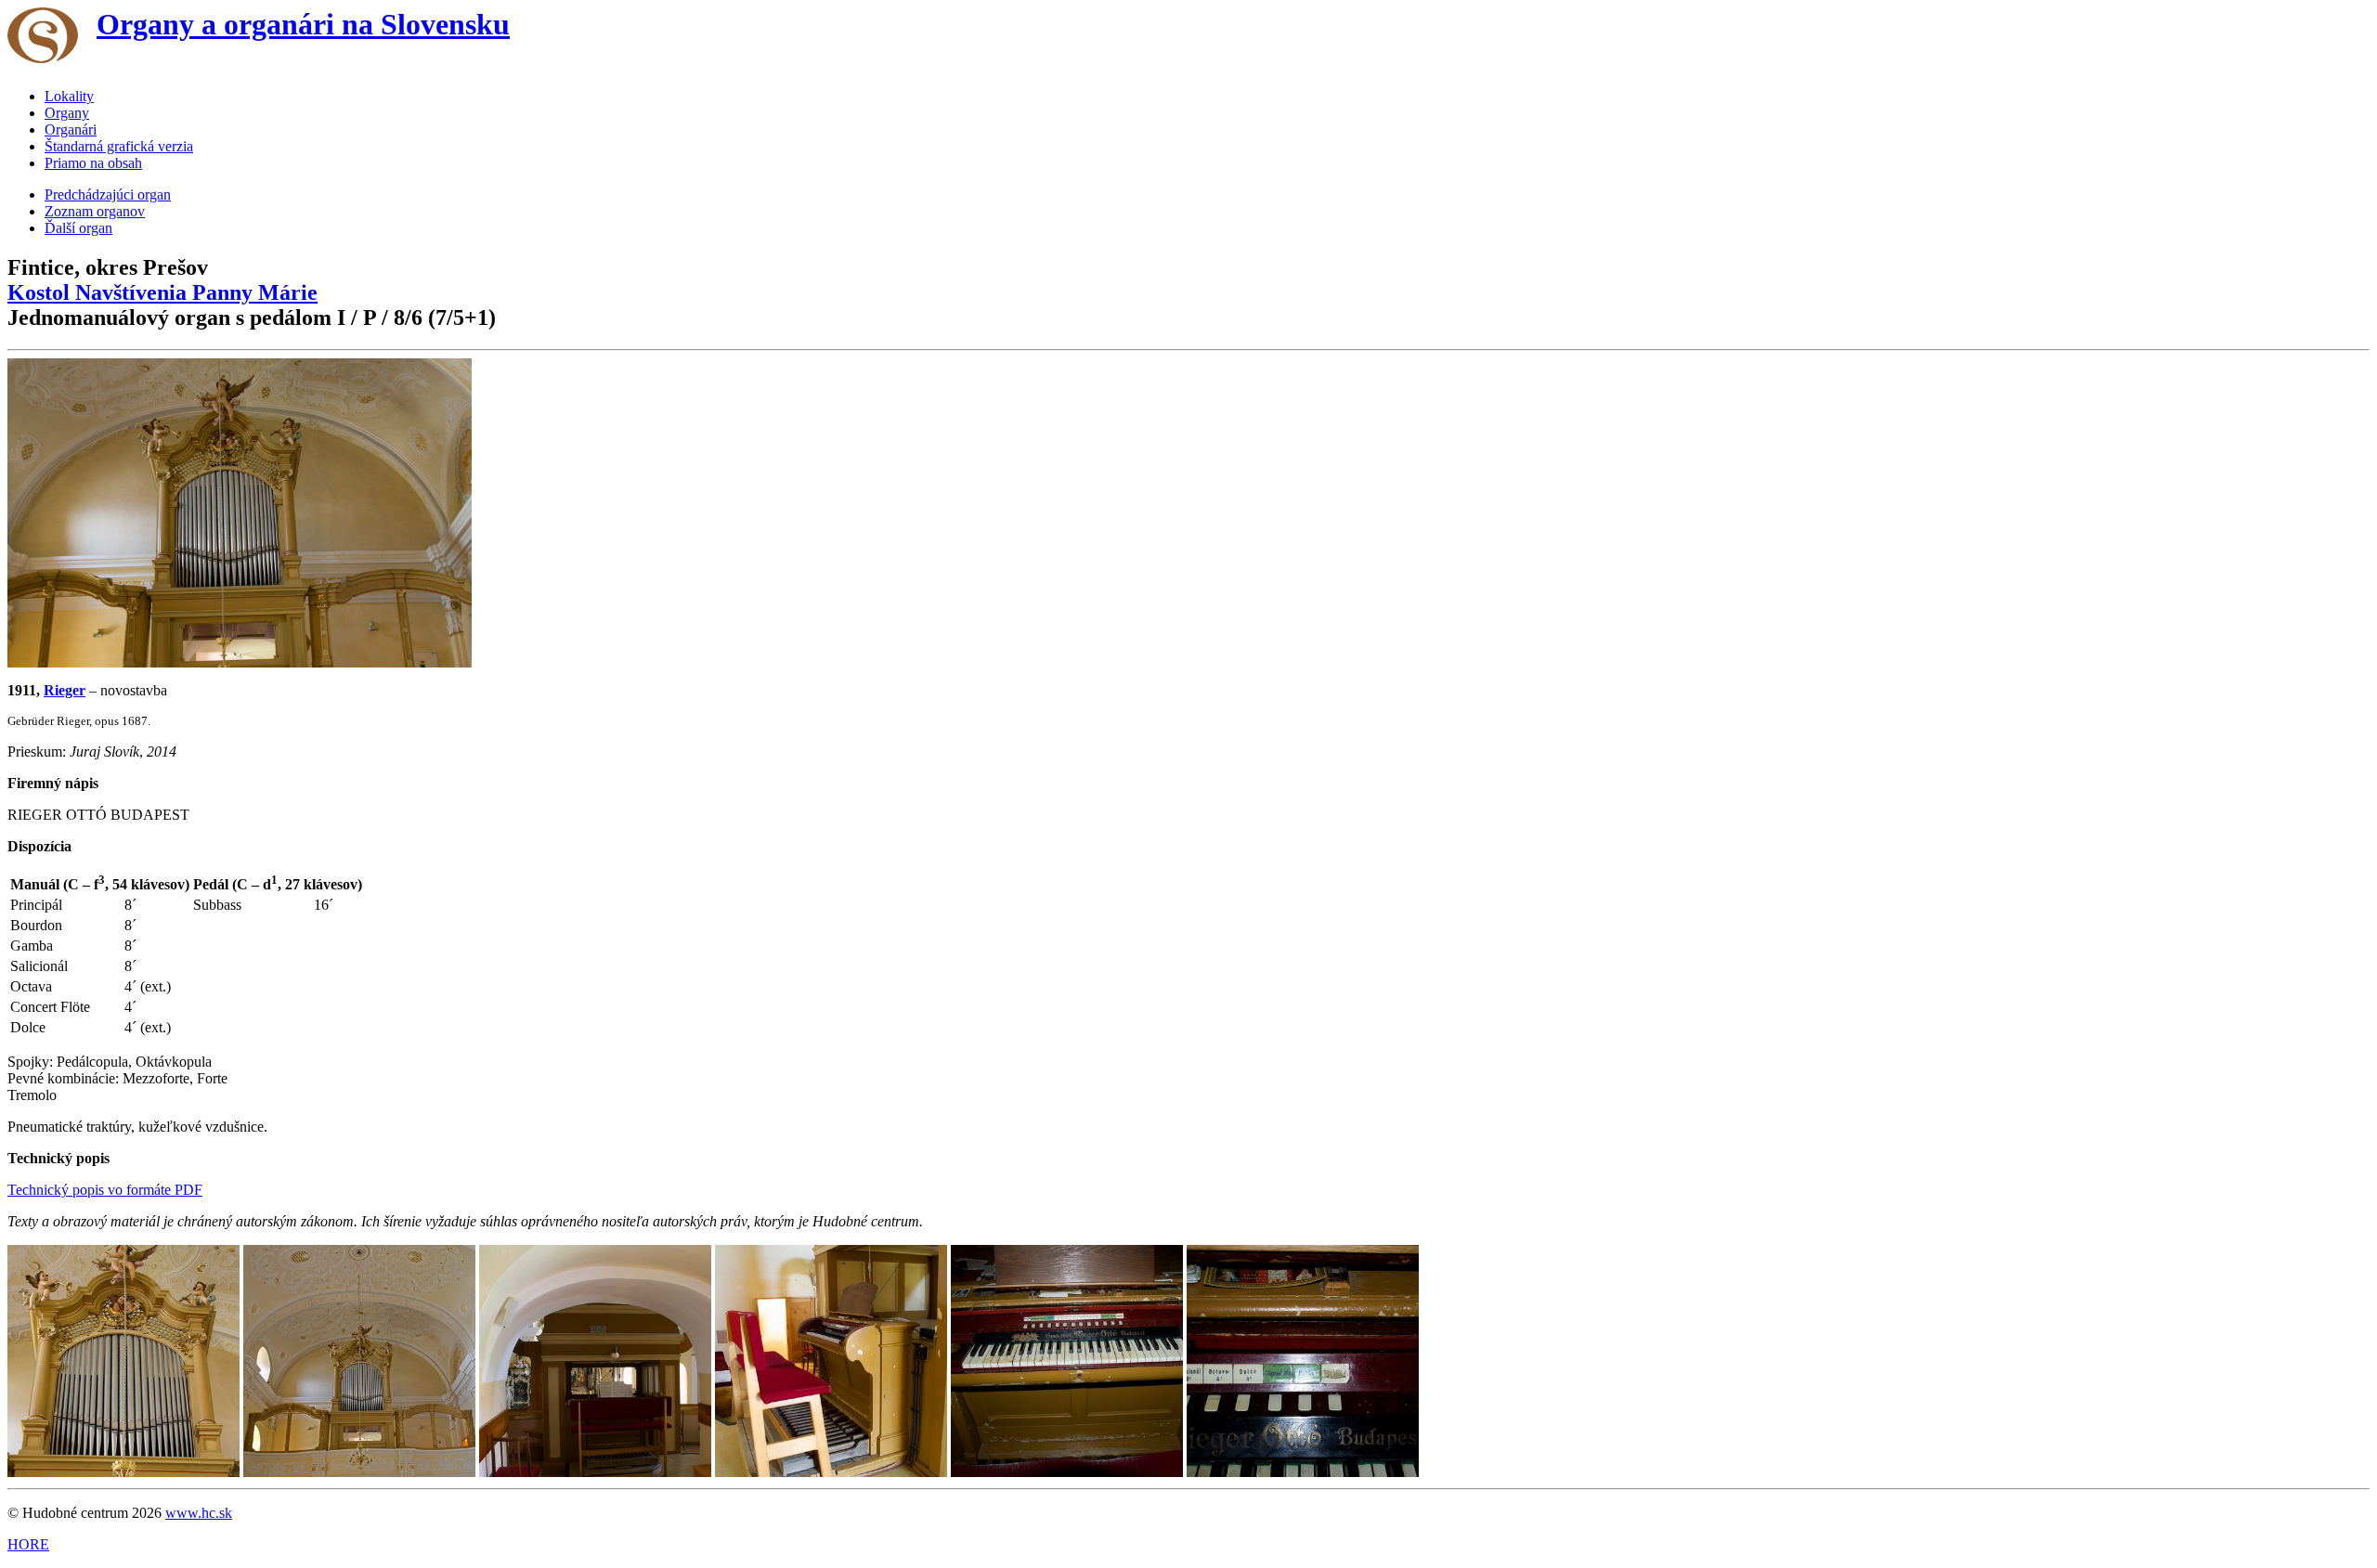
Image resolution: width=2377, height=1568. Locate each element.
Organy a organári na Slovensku (303, 24)
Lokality (69, 96)
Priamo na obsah (93, 163)
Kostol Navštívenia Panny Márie (162, 292)
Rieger (65, 690)
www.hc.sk (199, 1513)
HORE (28, 1544)
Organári (71, 130)
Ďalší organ (78, 228)
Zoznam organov (95, 211)
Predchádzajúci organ (108, 194)
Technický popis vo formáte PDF (105, 1190)
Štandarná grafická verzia (119, 146)
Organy (67, 113)
